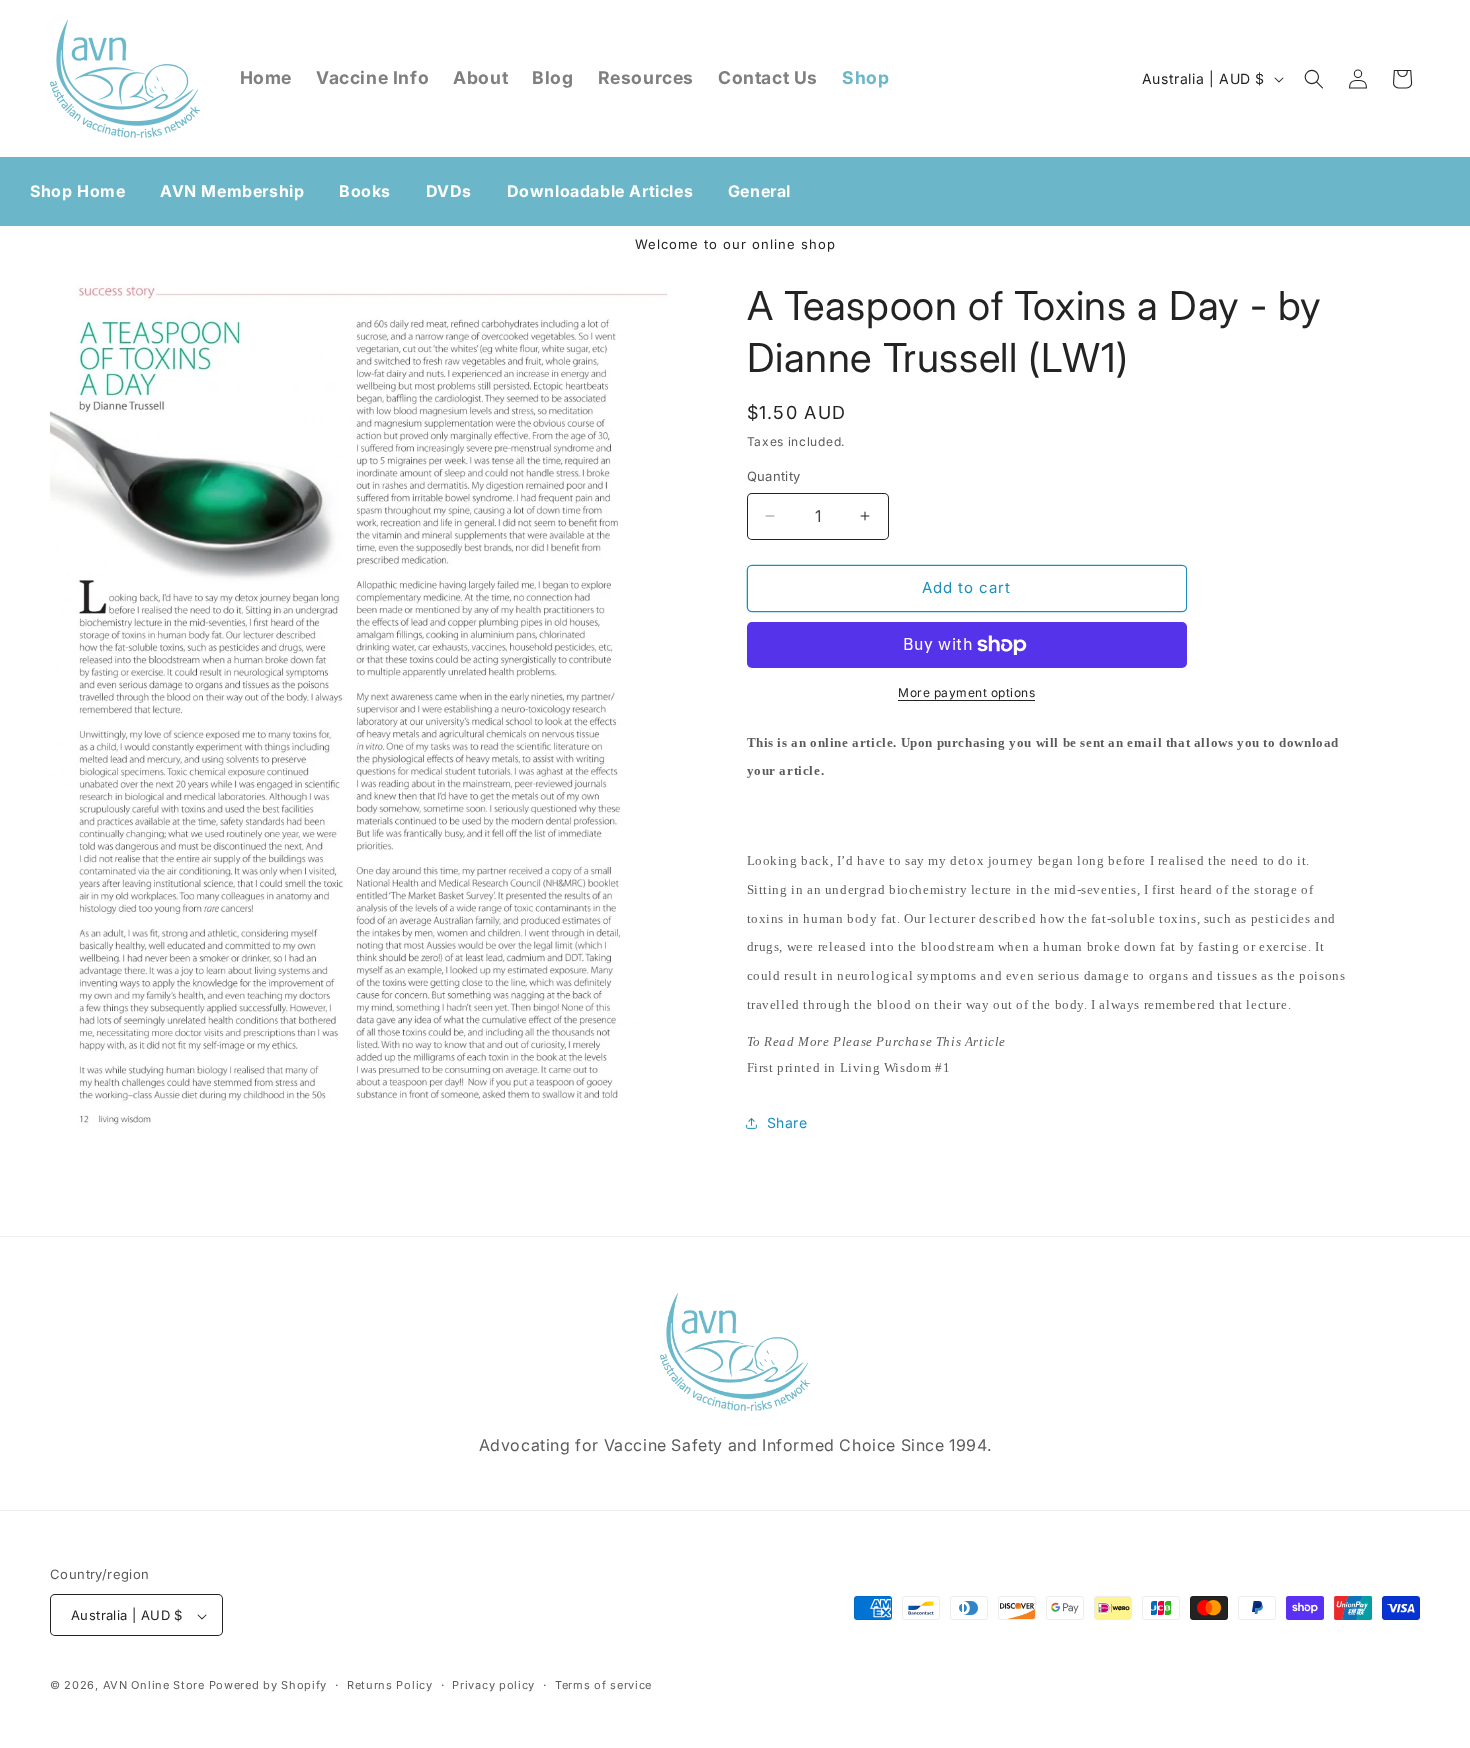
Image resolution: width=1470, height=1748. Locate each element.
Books (365, 191)
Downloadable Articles (600, 191)
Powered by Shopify (268, 1686)
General (759, 191)
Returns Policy (390, 1685)
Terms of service (603, 1685)
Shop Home (77, 191)
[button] (1314, 79)
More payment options (966, 692)
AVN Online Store (154, 1686)
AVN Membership (232, 191)
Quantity (774, 476)
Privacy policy (493, 1685)
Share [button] (787, 1123)
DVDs (449, 191)
